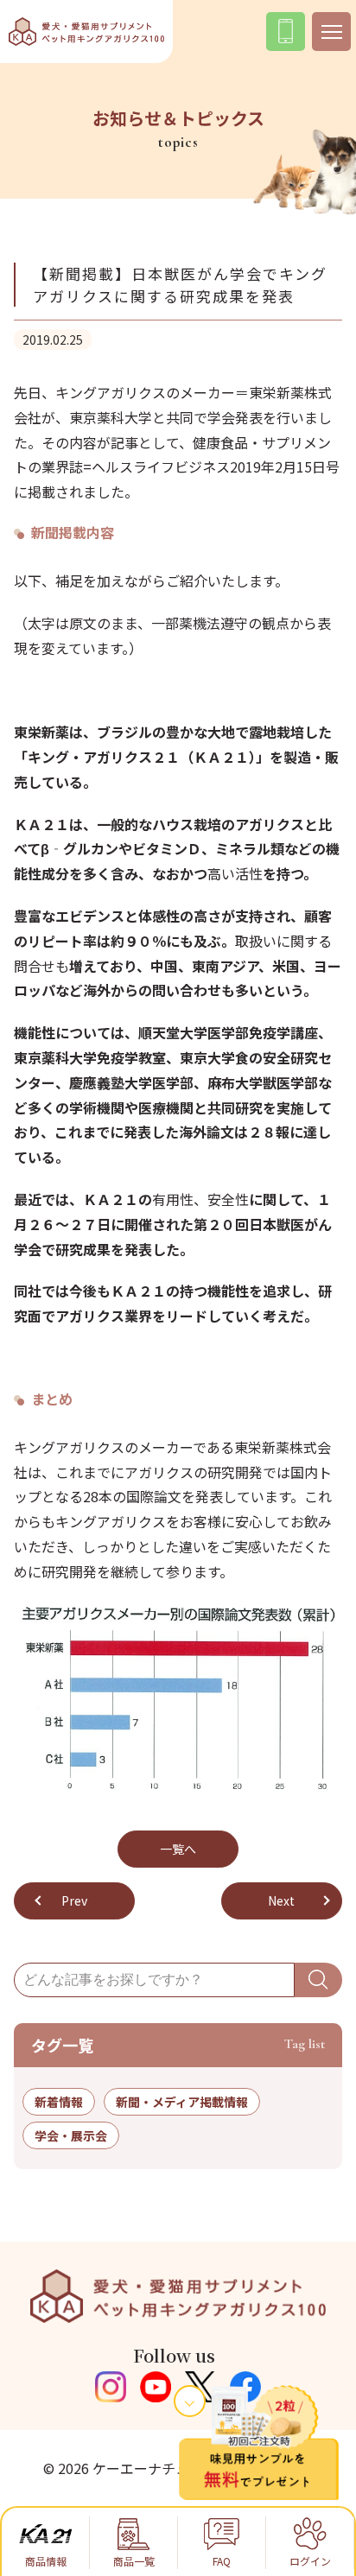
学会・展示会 (71, 2135)
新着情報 (59, 2102)
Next (281, 1900)
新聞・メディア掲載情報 (182, 2102)
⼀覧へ (178, 1849)
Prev (74, 1900)
